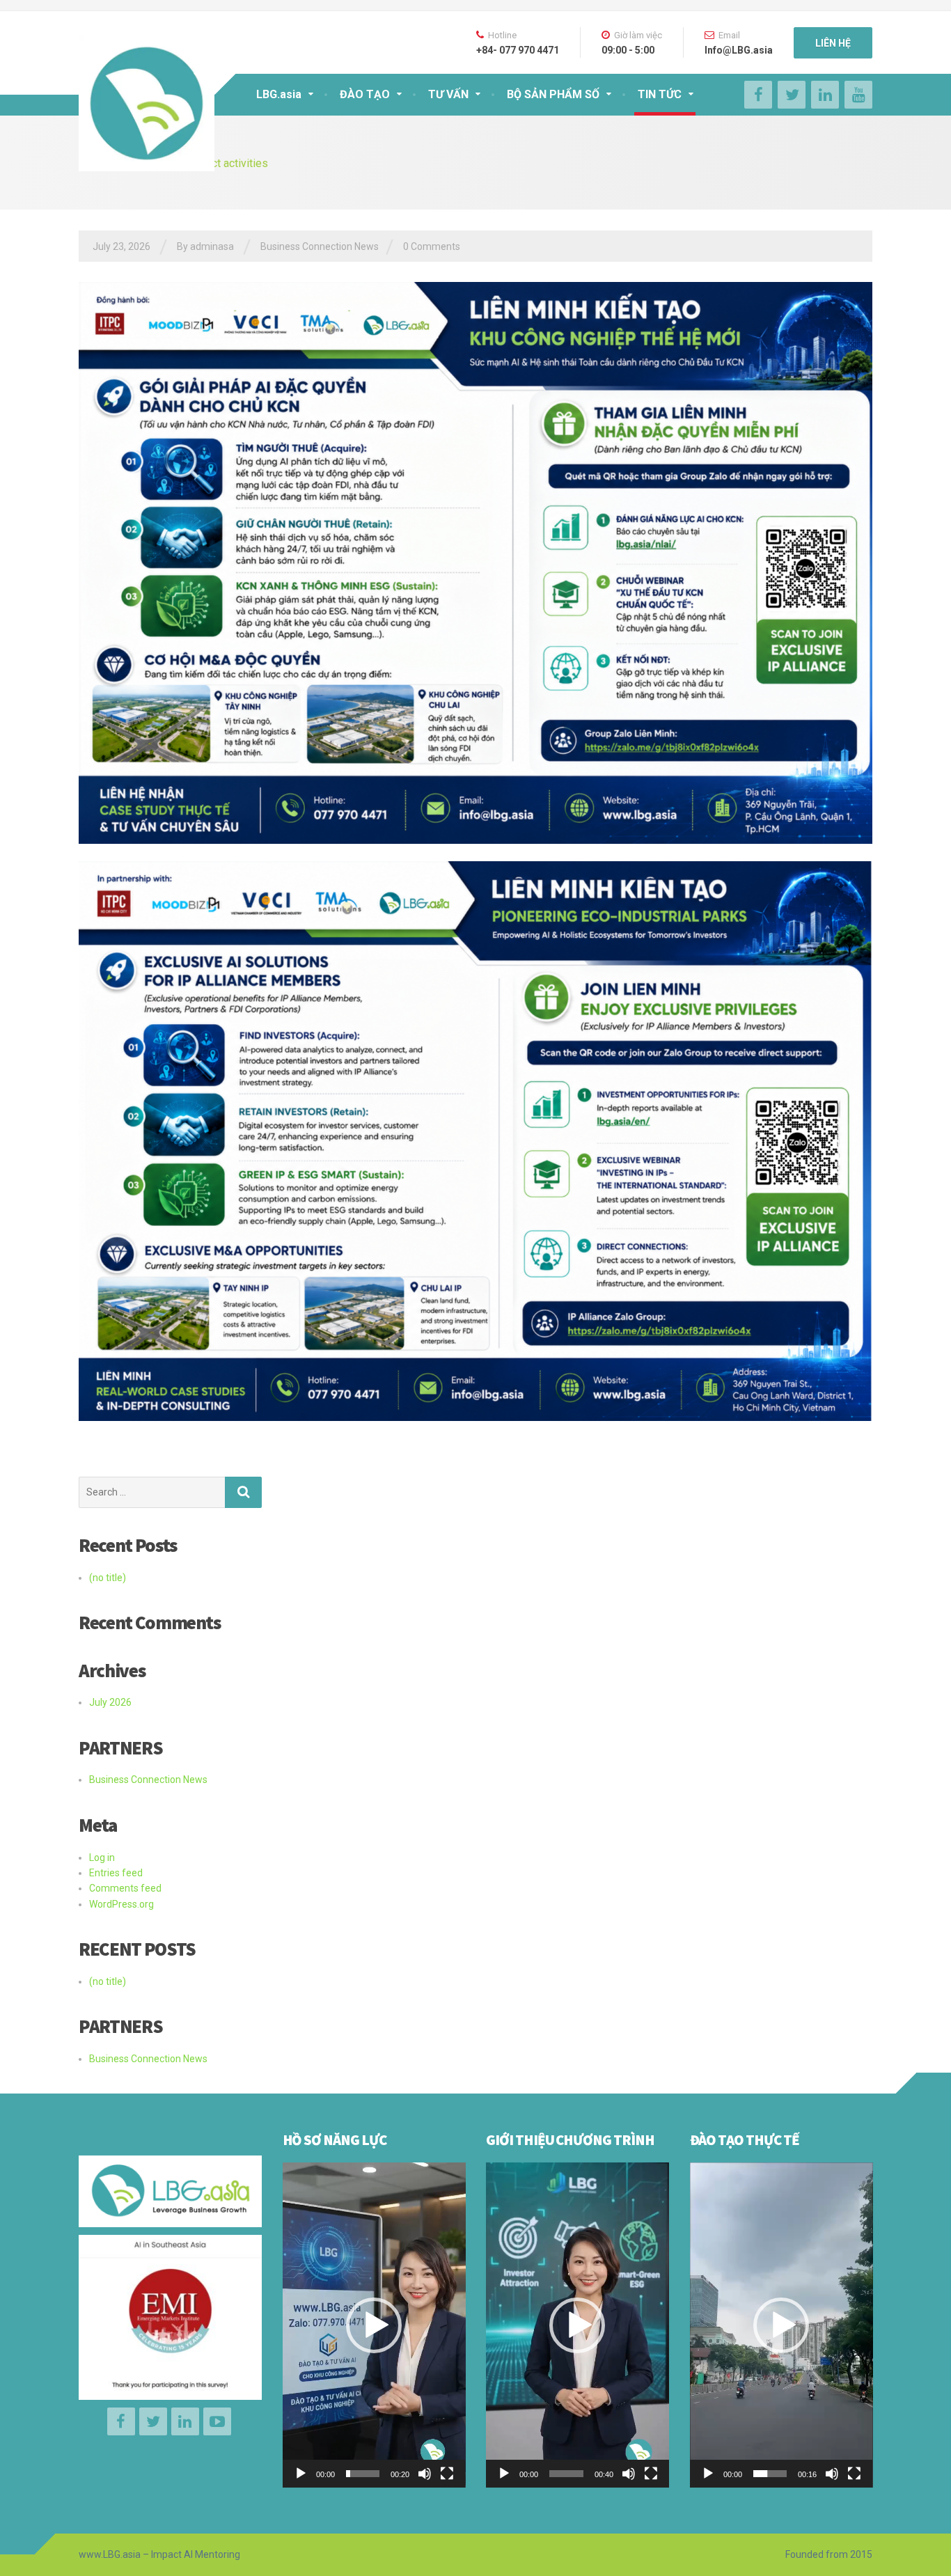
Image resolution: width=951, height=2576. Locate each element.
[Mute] (425, 2474)
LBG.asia (279, 94)
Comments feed (125, 1888)
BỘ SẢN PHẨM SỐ (553, 94)
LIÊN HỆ (833, 43)
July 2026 (110, 1702)
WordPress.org (121, 1904)
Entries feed (116, 1873)
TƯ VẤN (448, 94)
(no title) (108, 1578)
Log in (102, 1858)
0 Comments (432, 246)
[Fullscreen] (447, 2474)
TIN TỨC (660, 94)
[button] (374, 2325)
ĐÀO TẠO (365, 94)
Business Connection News (320, 246)
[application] (374, 2325)
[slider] (363, 2474)
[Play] (301, 2474)
